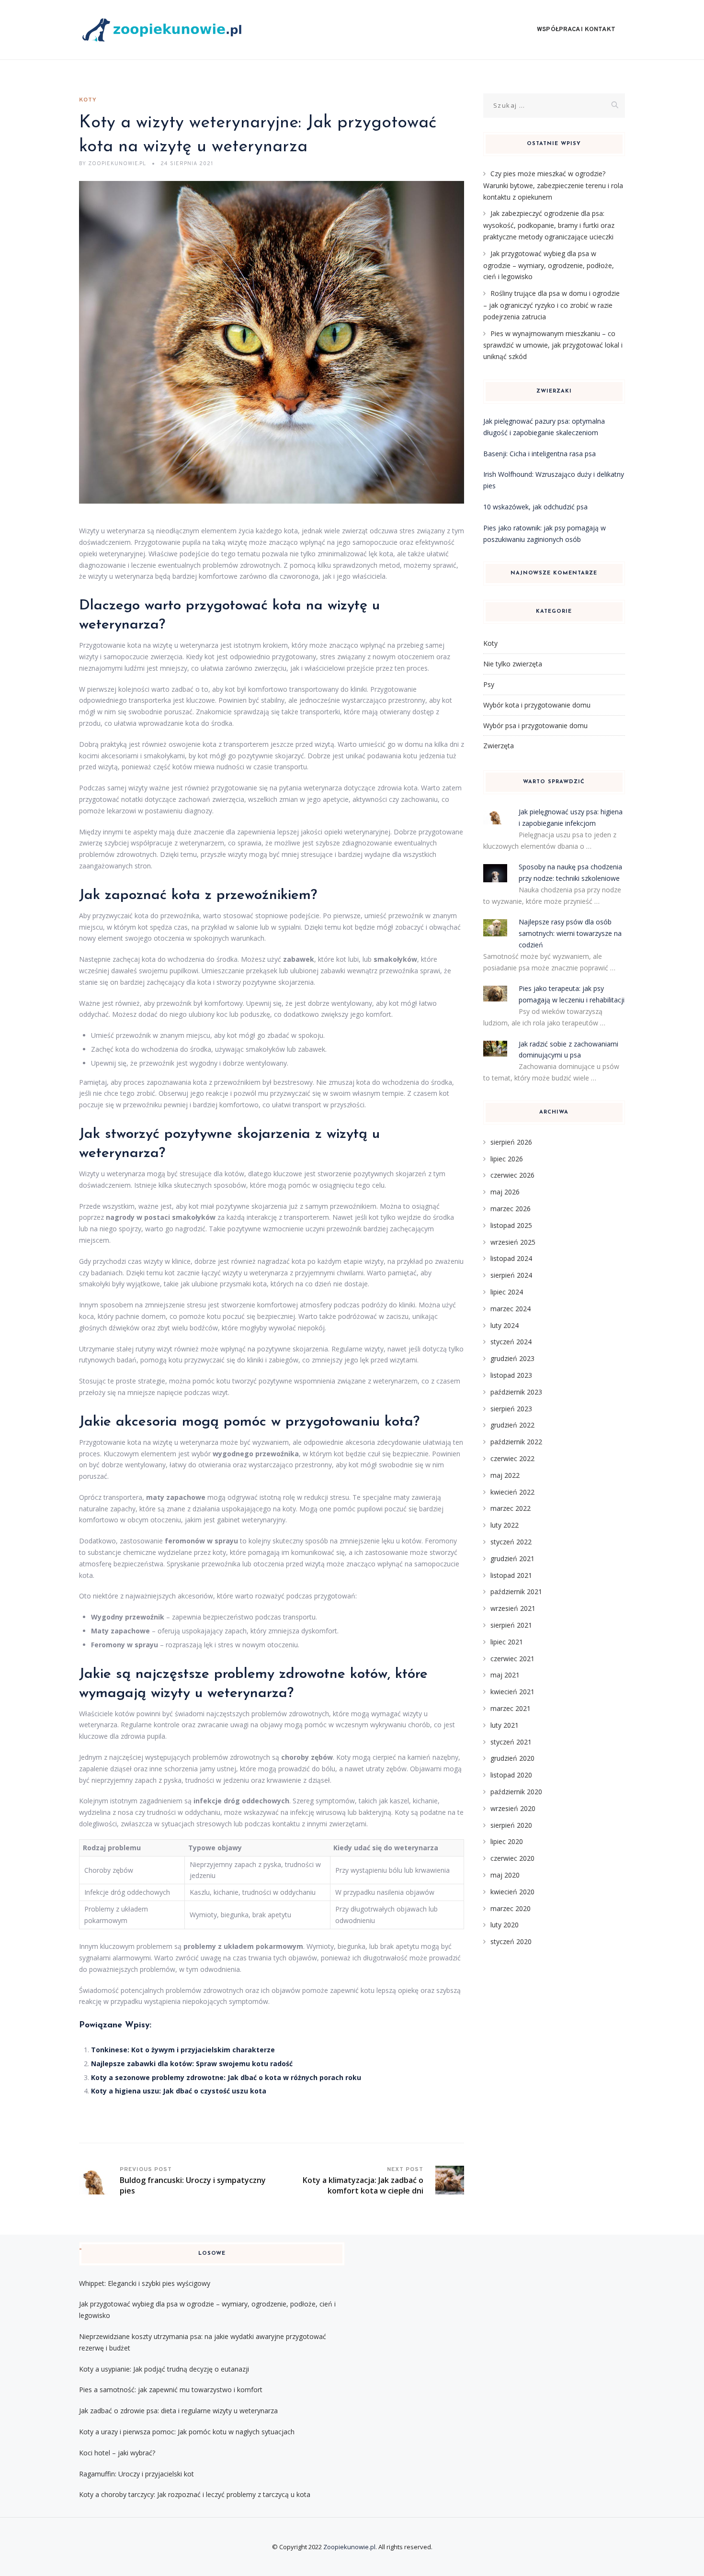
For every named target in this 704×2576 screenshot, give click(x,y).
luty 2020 (505, 1925)
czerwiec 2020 (512, 1858)
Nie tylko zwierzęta (513, 664)
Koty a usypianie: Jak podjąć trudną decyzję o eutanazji (164, 2369)
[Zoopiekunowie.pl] (167, 30)
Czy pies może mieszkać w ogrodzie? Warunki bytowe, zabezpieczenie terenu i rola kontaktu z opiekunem (553, 185)
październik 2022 (516, 1442)
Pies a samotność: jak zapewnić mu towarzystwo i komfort (171, 2390)
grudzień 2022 (512, 1425)
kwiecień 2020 (512, 1892)
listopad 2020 (511, 1775)
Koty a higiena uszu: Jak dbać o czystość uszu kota (179, 2091)
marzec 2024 (511, 1309)
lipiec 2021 (507, 1642)
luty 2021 (505, 1725)
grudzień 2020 (512, 1758)
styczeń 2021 (511, 1742)
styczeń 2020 (511, 1941)
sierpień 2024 (511, 1275)
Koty (88, 100)
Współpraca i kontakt (576, 30)
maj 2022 (505, 1475)
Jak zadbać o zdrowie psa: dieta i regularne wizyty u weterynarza (178, 2411)
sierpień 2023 (511, 1409)
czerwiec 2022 (512, 1458)
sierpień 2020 (511, 1825)
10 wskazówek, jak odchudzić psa (535, 507)
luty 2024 (505, 1325)
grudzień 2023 (512, 1358)
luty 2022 (505, 1525)
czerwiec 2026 (512, 1175)
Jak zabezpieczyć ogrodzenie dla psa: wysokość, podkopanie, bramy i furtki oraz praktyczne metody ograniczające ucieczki (549, 225)
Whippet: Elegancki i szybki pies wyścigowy (145, 2283)
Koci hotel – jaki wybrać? (117, 2453)
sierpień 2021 (511, 1625)
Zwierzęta (499, 746)
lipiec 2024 (507, 1292)
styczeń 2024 (511, 1342)
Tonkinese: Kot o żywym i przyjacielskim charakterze (183, 2050)
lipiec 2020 (507, 1841)
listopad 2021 (511, 1575)
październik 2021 (516, 1592)
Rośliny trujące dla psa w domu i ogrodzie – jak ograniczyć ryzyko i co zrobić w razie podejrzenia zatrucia (551, 305)
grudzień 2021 (512, 1558)
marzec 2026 (511, 1209)
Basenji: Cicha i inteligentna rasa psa (539, 454)
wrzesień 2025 (513, 1242)
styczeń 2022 (511, 1542)
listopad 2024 (511, 1258)
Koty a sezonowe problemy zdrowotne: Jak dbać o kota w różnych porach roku (226, 2077)
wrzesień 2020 (513, 1808)
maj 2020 (505, 1875)
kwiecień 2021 (512, 1692)
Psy (489, 684)
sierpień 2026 (511, 1142)
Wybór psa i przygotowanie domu (535, 726)
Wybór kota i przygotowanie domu (537, 705)
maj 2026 (505, 1192)
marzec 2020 (511, 1908)
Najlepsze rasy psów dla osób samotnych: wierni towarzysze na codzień (570, 933)
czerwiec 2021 (512, 1659)
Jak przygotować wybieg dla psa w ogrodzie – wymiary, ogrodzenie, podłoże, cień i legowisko (549, 265)
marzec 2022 (511, 1508)
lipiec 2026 (507, 1159)
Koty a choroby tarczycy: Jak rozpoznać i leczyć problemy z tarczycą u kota (195, 2494)
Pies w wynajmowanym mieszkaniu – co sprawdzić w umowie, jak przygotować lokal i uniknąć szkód (553, 345)
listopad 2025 (511, 1225)
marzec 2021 (511, 1708)
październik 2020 (516, 1792)
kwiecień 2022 (512, 1492)
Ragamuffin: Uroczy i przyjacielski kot (136, 2474)
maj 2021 (505, 1675)
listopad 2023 (511, 1375)
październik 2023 (516, 1392)
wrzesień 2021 (513, 1608)
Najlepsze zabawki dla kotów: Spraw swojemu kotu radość (192, 2064)
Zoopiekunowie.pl (349, 2547)
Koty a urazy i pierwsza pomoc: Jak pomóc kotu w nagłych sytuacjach (187, 2432)
